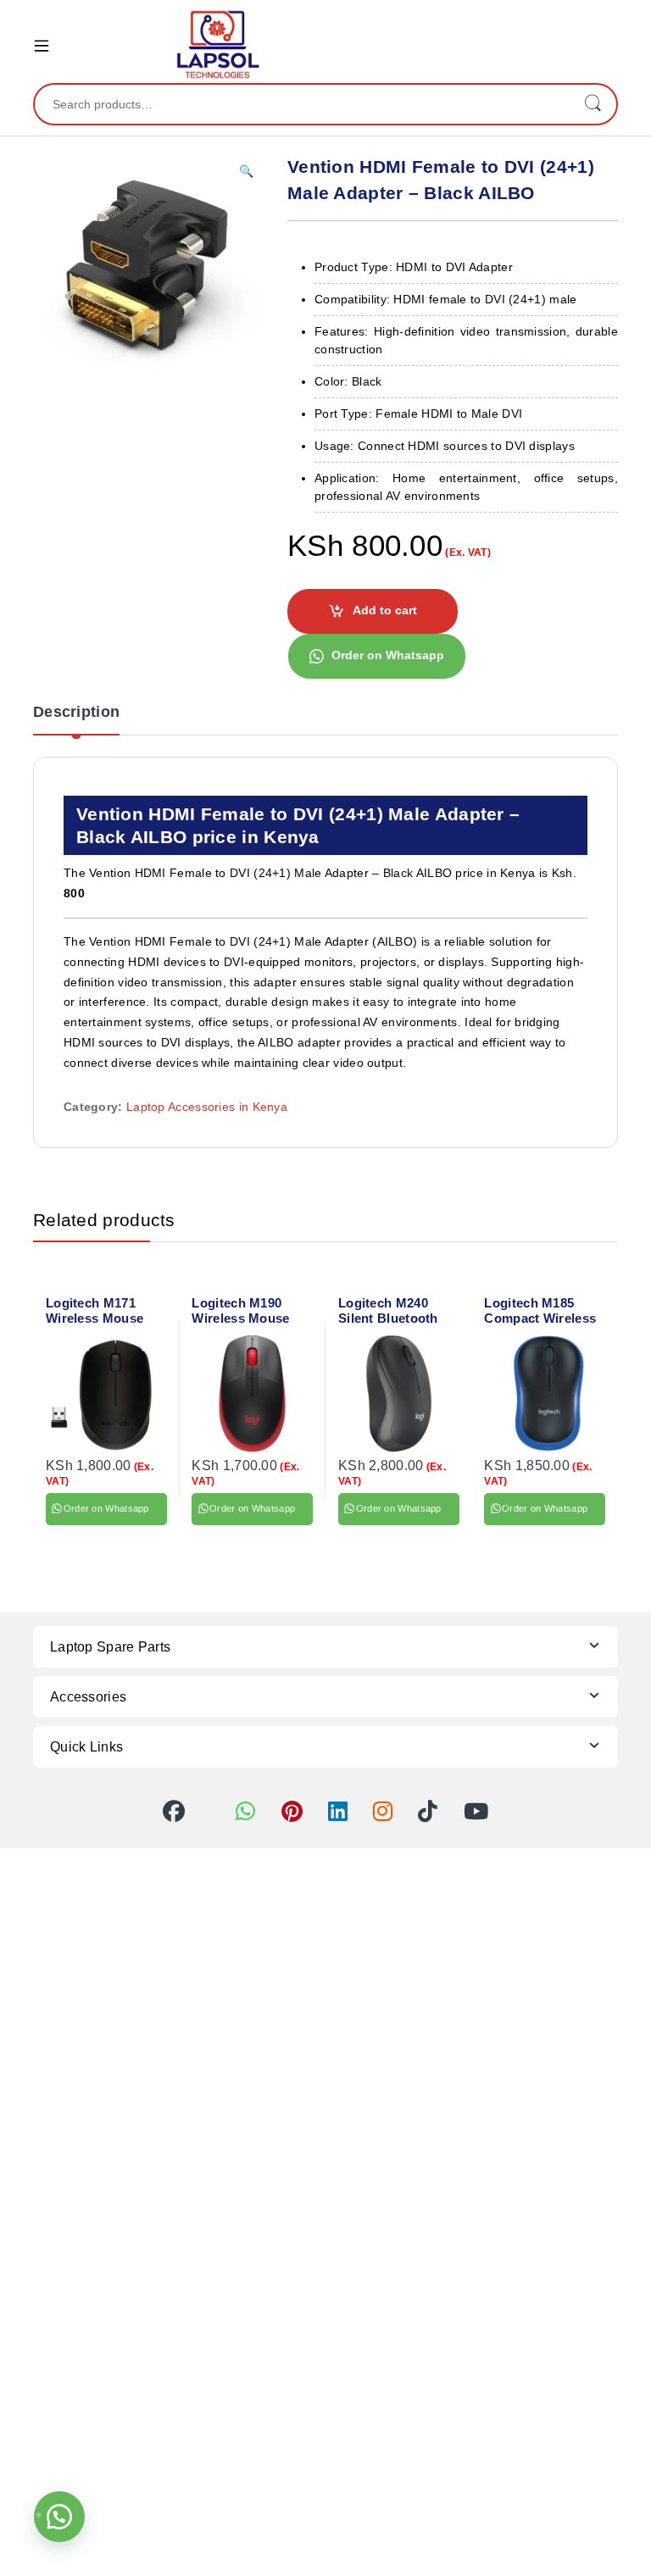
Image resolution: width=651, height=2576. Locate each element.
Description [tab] (76, 712)
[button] (246, 172)
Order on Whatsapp (388, 655)
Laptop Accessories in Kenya (207, 1107)
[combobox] (302, 104)
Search (593, 104)
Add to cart (385, 610)
